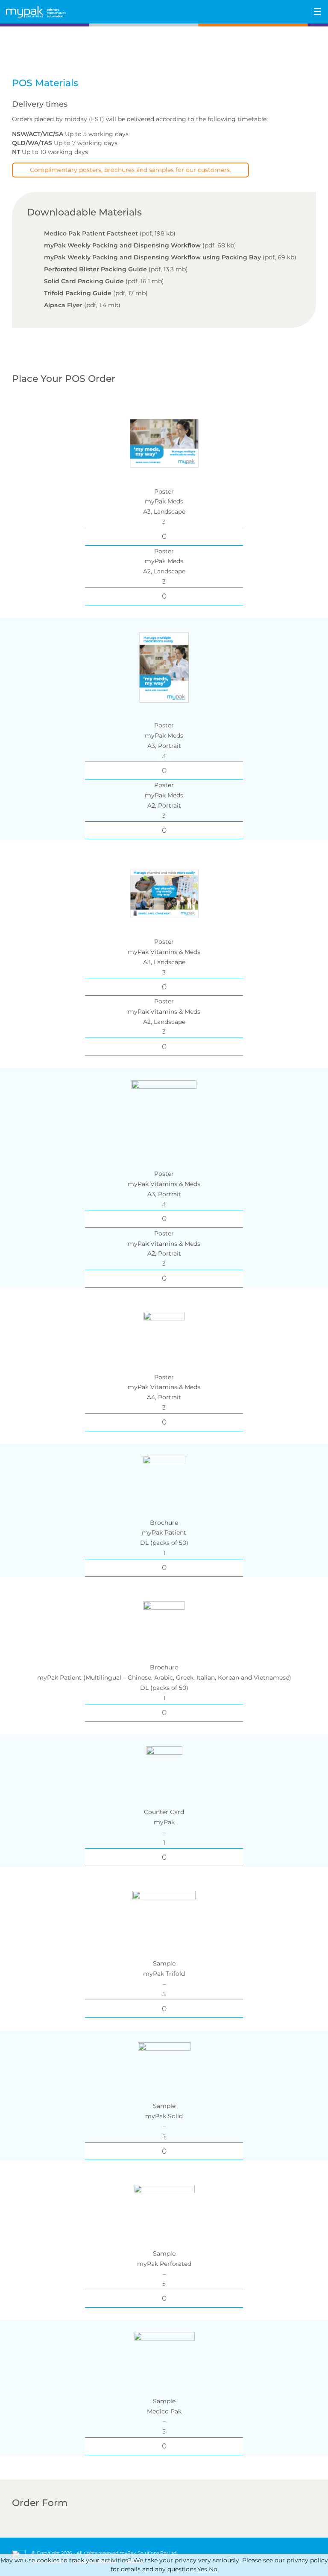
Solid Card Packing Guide (84, 281)
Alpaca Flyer (63, 305)
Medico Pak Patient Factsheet (91, 233)
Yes (202, 2569)
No (213, 2569)
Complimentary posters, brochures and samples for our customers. (130, 170)
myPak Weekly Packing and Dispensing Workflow (122, 245)
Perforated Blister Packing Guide (95, 269)
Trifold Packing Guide (78, 293)
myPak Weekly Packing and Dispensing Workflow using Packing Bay (152, 257)
